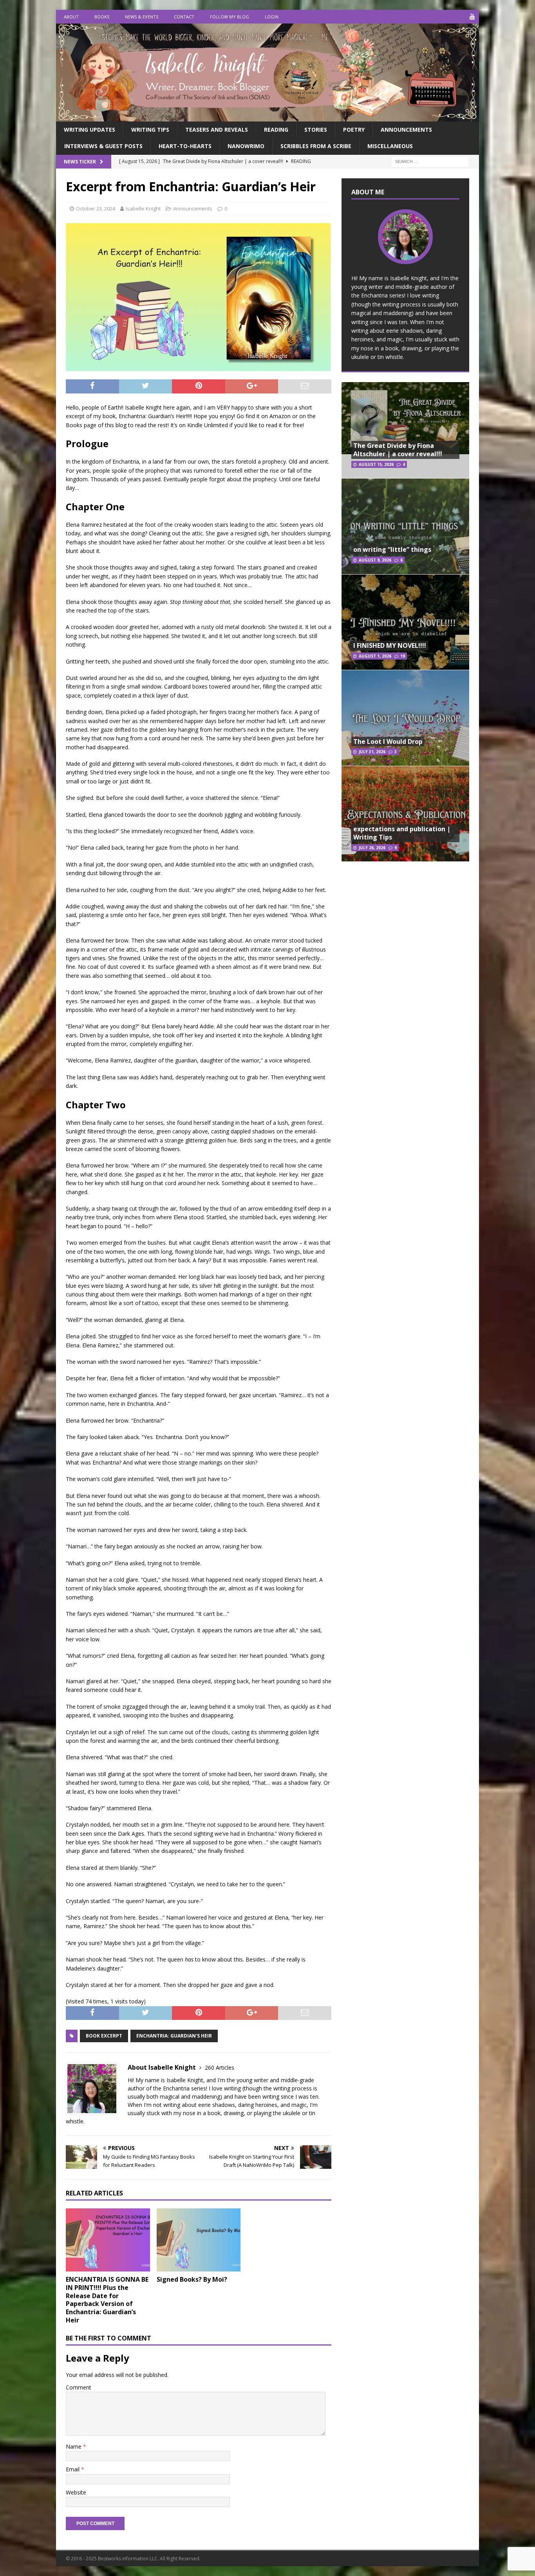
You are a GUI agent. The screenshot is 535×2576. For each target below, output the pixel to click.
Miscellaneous (390, 146)
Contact (184, 17)
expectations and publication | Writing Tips (402, 833)
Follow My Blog (230, 17)
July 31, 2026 (372, 752)
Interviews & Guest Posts (103, 146)
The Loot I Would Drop (388, 741)
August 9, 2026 (375, 560)
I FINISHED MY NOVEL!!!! (390, 645)
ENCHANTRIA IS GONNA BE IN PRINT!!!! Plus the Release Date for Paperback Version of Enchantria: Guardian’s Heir (107, 2300)
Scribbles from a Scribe (316, 146)
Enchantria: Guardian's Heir (174, 2036)
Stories (316, 130)
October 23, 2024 (96, 208)
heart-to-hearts (185, 146)
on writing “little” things (392, 549)
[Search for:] (430, 161)
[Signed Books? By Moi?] (199, 2240)
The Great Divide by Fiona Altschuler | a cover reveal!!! (398, 450)
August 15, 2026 (376, 464)
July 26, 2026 (372, 848)
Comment (79, 2387)
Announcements (406, 130)
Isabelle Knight (143, 208)
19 (403, 656)
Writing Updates (89, 130)
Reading (276, 130)
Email (73, 2469)
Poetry (354, 130)
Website (76, 2492)
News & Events (142, 17)
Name (74, 2446)
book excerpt (104, 2036)
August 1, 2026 (375, 656)
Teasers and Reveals (217, 130)
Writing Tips (150, 130)
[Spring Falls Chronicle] (267, 117)
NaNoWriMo (246, 146)
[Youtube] (472, 17)
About (71, 17)
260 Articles (220, 2068)
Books (102, 17)
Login (272, 17)
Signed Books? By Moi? (192, 2279)
